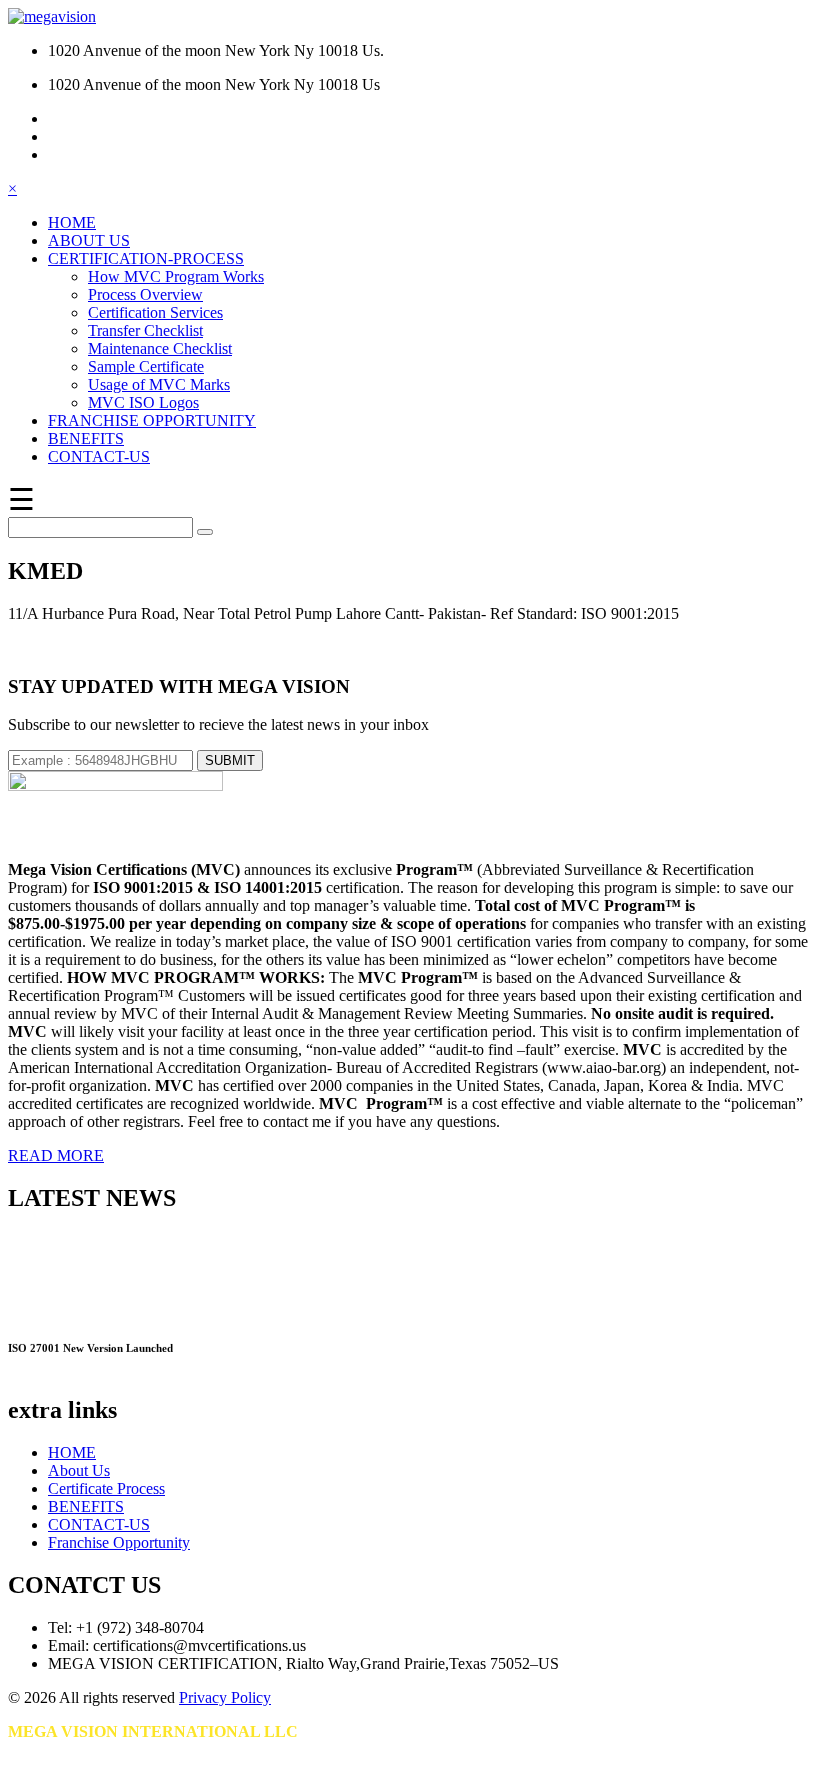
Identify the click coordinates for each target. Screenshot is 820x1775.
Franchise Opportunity (119, 1542)
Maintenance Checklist (160, 348)
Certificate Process (106, 1488)
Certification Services (155, 312)
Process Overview (145, 294)
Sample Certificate (146, 366)
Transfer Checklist (145, 330)
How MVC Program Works (176, 276)
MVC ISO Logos (143, 402)
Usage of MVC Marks (159, 384)
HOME (72, 222)
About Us (79, 1470)
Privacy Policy (225, 1697)
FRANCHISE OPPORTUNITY (152, 420)
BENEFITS (86, 438)
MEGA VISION (284, 686)
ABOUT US (89, 240)
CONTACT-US (99, 456)
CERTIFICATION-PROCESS (146, 258)
